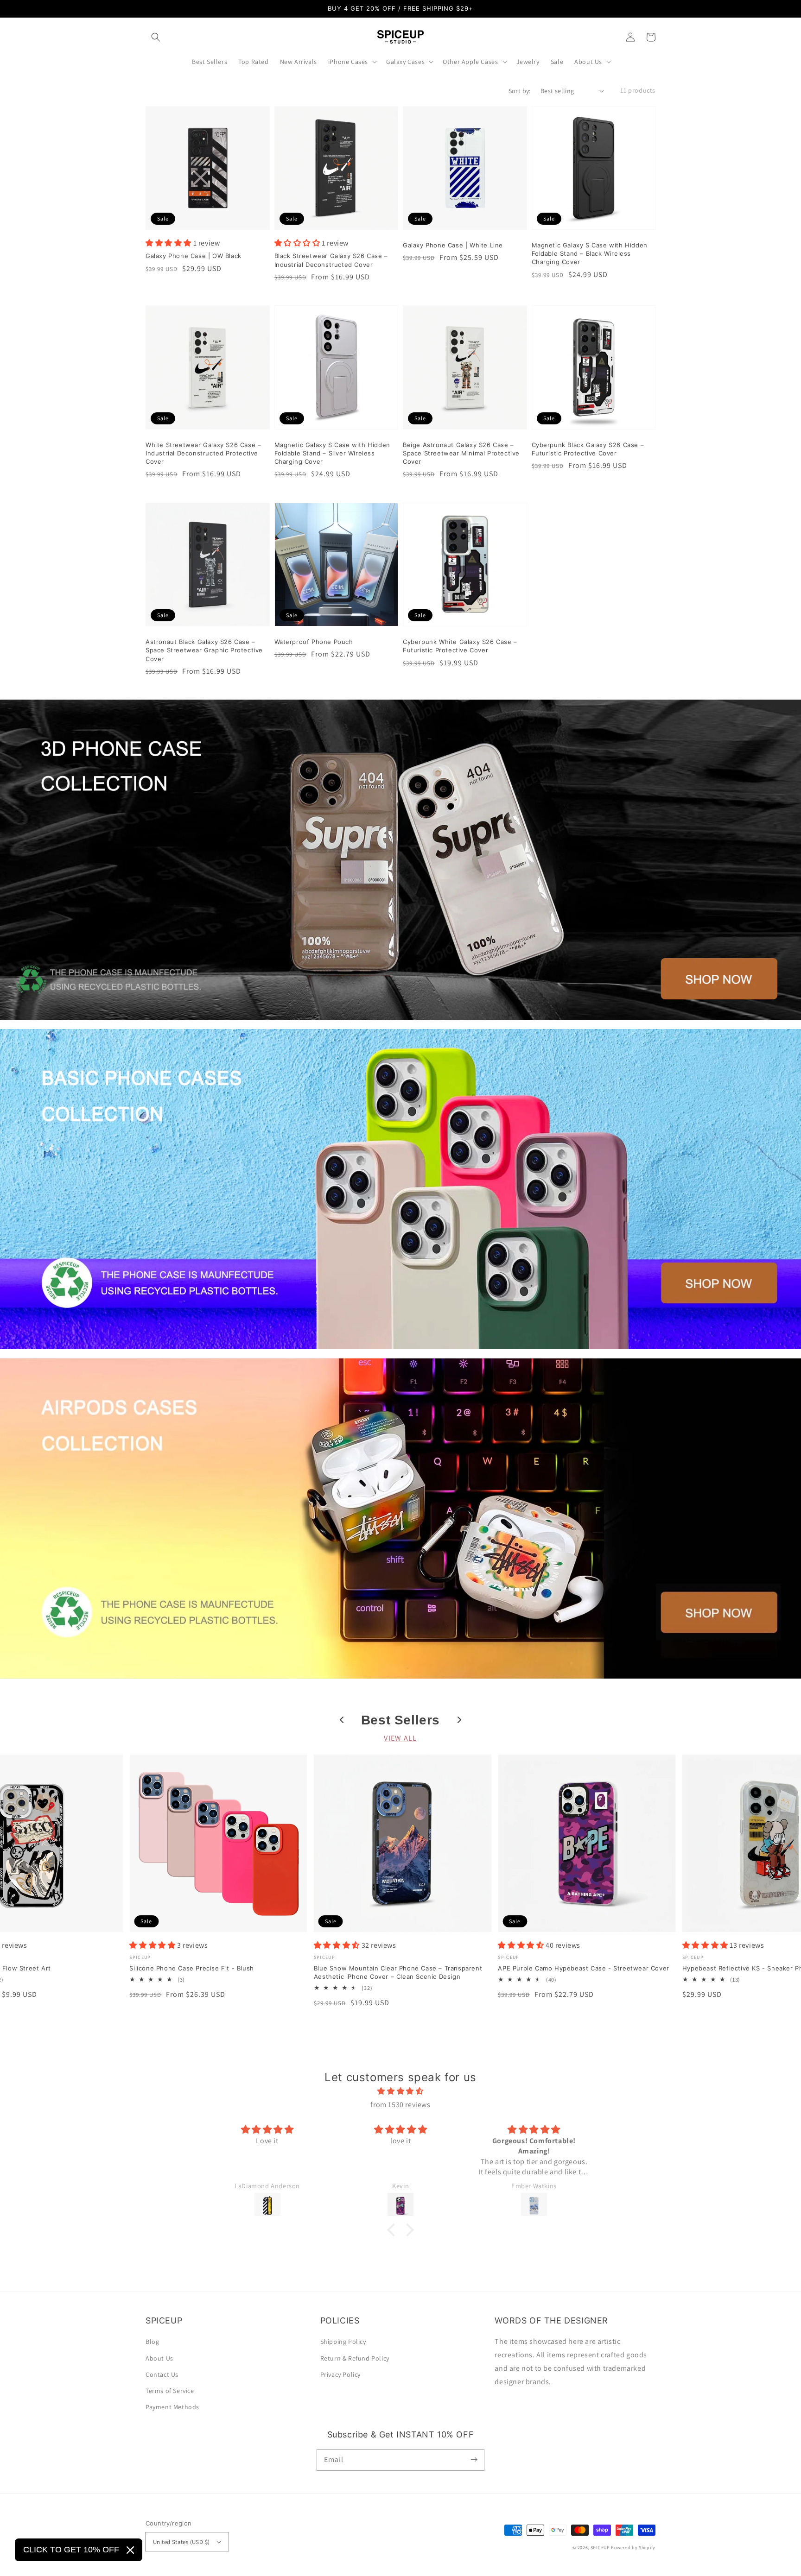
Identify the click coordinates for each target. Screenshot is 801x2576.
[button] (156, 37)
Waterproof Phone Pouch (314, 642)
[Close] (130, 2550)
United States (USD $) (181, 2542)
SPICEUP (600, 2548)
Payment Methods (172, 2407)
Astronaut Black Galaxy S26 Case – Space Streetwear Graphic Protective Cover (204, 650)
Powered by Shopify (633, 2548)
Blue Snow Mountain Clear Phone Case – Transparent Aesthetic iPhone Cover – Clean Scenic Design (398, 1972)
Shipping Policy (343, 2342)
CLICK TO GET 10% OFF (71, 2550)
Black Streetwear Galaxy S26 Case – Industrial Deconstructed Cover (331, 260)
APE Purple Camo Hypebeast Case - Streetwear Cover (583, 1968)
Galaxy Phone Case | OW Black (194, 256)
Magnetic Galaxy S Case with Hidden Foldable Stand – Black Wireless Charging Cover (590, 253)
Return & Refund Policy (355, 2358)
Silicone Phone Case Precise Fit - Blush (191, 1968)
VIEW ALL (400, 1738)
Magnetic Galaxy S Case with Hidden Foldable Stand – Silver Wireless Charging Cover (332, 453)
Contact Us (162, 2374)
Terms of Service (170, 2391)
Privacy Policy (340, 2374)
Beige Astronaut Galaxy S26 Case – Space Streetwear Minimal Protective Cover (461, 453)
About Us (159, 2358)
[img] (400, 2091)
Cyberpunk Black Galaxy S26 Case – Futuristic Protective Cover (588, 449)
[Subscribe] (474, 2460)
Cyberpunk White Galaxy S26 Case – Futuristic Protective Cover (460, 646)
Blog (152, 2342)
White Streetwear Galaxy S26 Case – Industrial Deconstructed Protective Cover (203, 453)
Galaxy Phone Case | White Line (453, 245)
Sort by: (520, 91)
